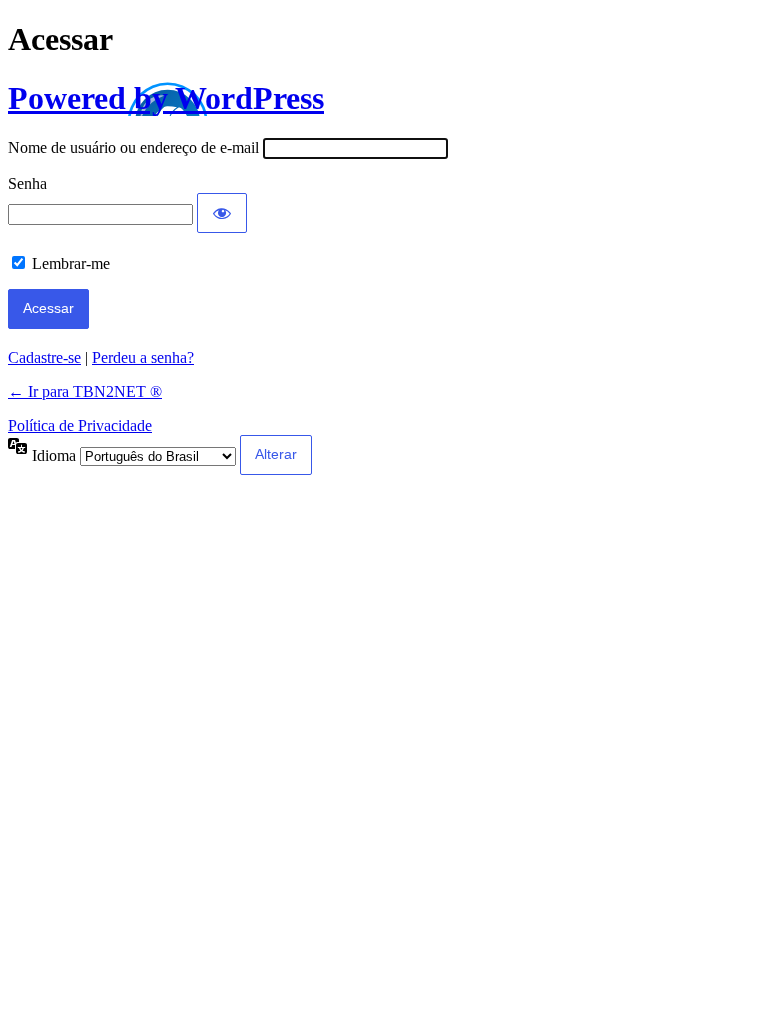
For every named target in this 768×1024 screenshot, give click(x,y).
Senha (27, 183)
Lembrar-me (71, 263)
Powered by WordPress (166, 98)
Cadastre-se (44, 357)
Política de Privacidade (80, 425)
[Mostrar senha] (222, 213)
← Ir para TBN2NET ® (85, 391)
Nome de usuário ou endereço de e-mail (133, 147)
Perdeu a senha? (143, 357)
